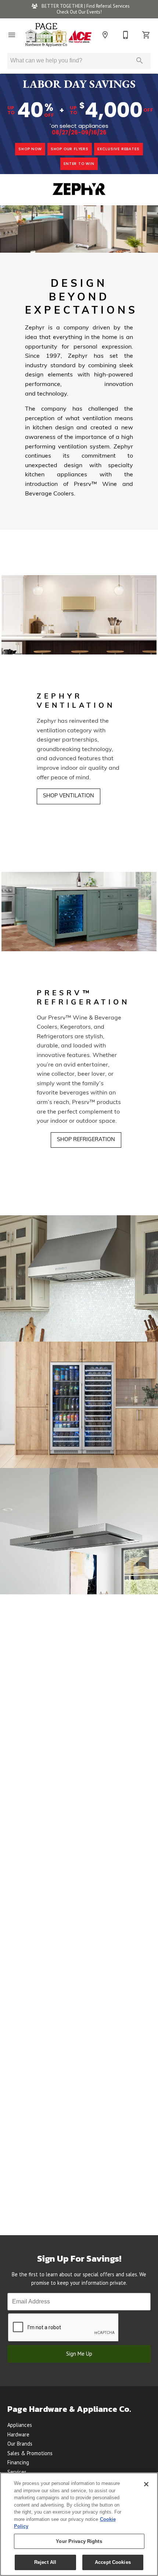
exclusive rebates (118, 149)
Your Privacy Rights (79, 2541)
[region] (79, 2524)
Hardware (18, 2434)
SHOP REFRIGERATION (86, 1140)
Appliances (20, 2425)
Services (17, 2472)
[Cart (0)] (146, 35)
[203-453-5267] (126, 35)
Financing (18, 2462)
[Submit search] (140, 61)
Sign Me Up (79, 2354)
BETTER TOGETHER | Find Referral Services (85, 6)
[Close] (146, 2484)
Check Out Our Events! (79, 12)
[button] (12, 35)
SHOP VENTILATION (69, 796)
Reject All (45, 2562)
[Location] (105, 35)
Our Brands (20, 2444)
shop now (30, 149)
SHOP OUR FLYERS (70, 149)
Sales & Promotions (30, 2453)
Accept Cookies (113, 2562)
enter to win (79, 164)
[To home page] (58, 35)
